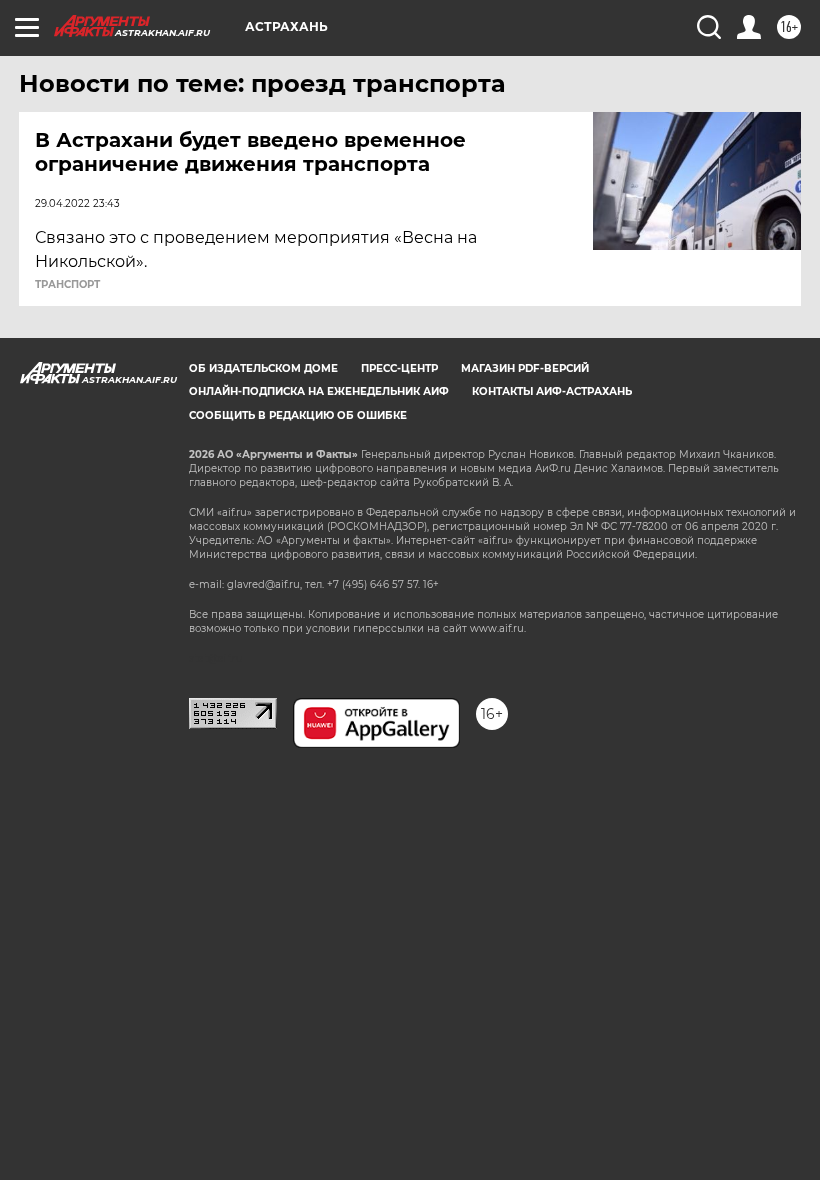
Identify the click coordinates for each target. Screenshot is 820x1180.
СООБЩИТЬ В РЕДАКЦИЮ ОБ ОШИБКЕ (298, 415)
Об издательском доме (263, 368)
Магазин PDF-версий (525, 368)
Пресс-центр (399, 368)
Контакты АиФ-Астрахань (552, 391)
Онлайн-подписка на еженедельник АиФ (319, 391)
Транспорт (67, 285)
